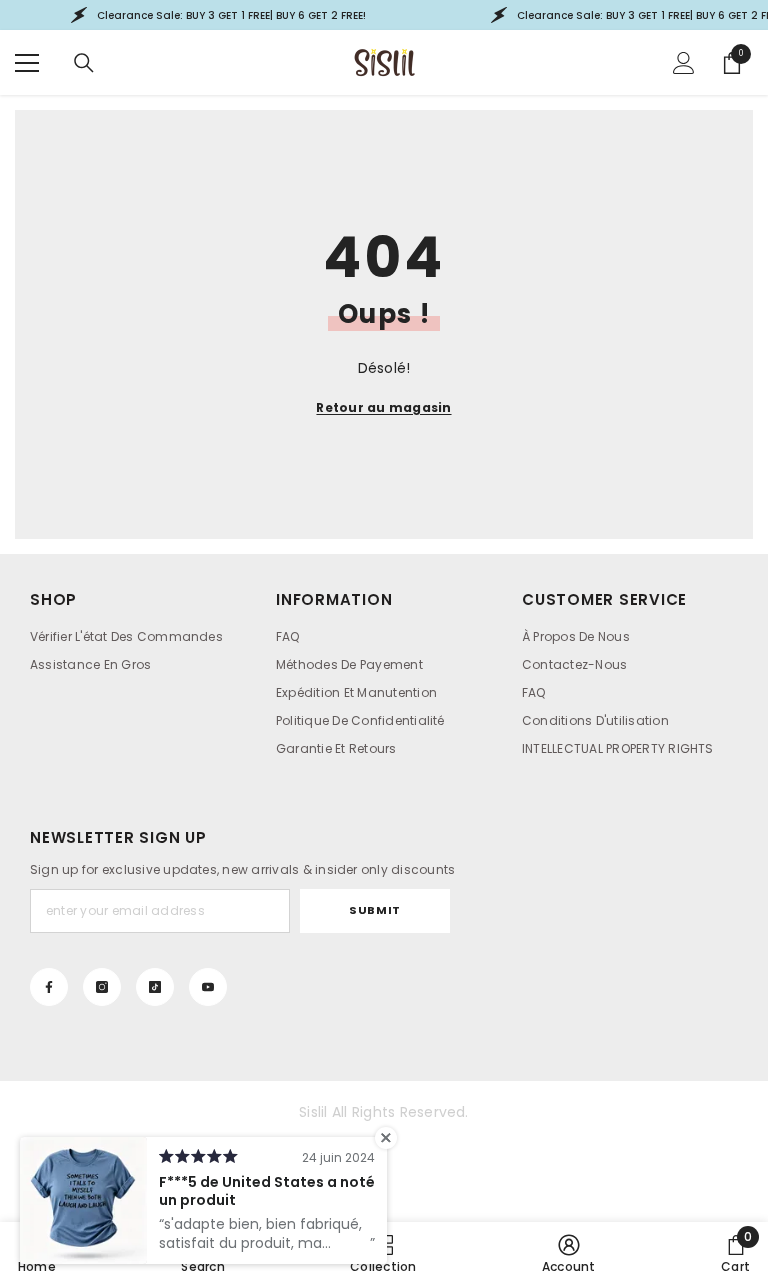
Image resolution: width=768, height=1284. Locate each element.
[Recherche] (84, 63)
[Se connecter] (684, 63)
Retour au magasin (383, 407)
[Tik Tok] (155, 987)
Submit (374, 910)
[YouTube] (208, 987)
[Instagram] (102, 987)
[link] (569, 1253)
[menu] (27, 63)
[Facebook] (49, 987)
